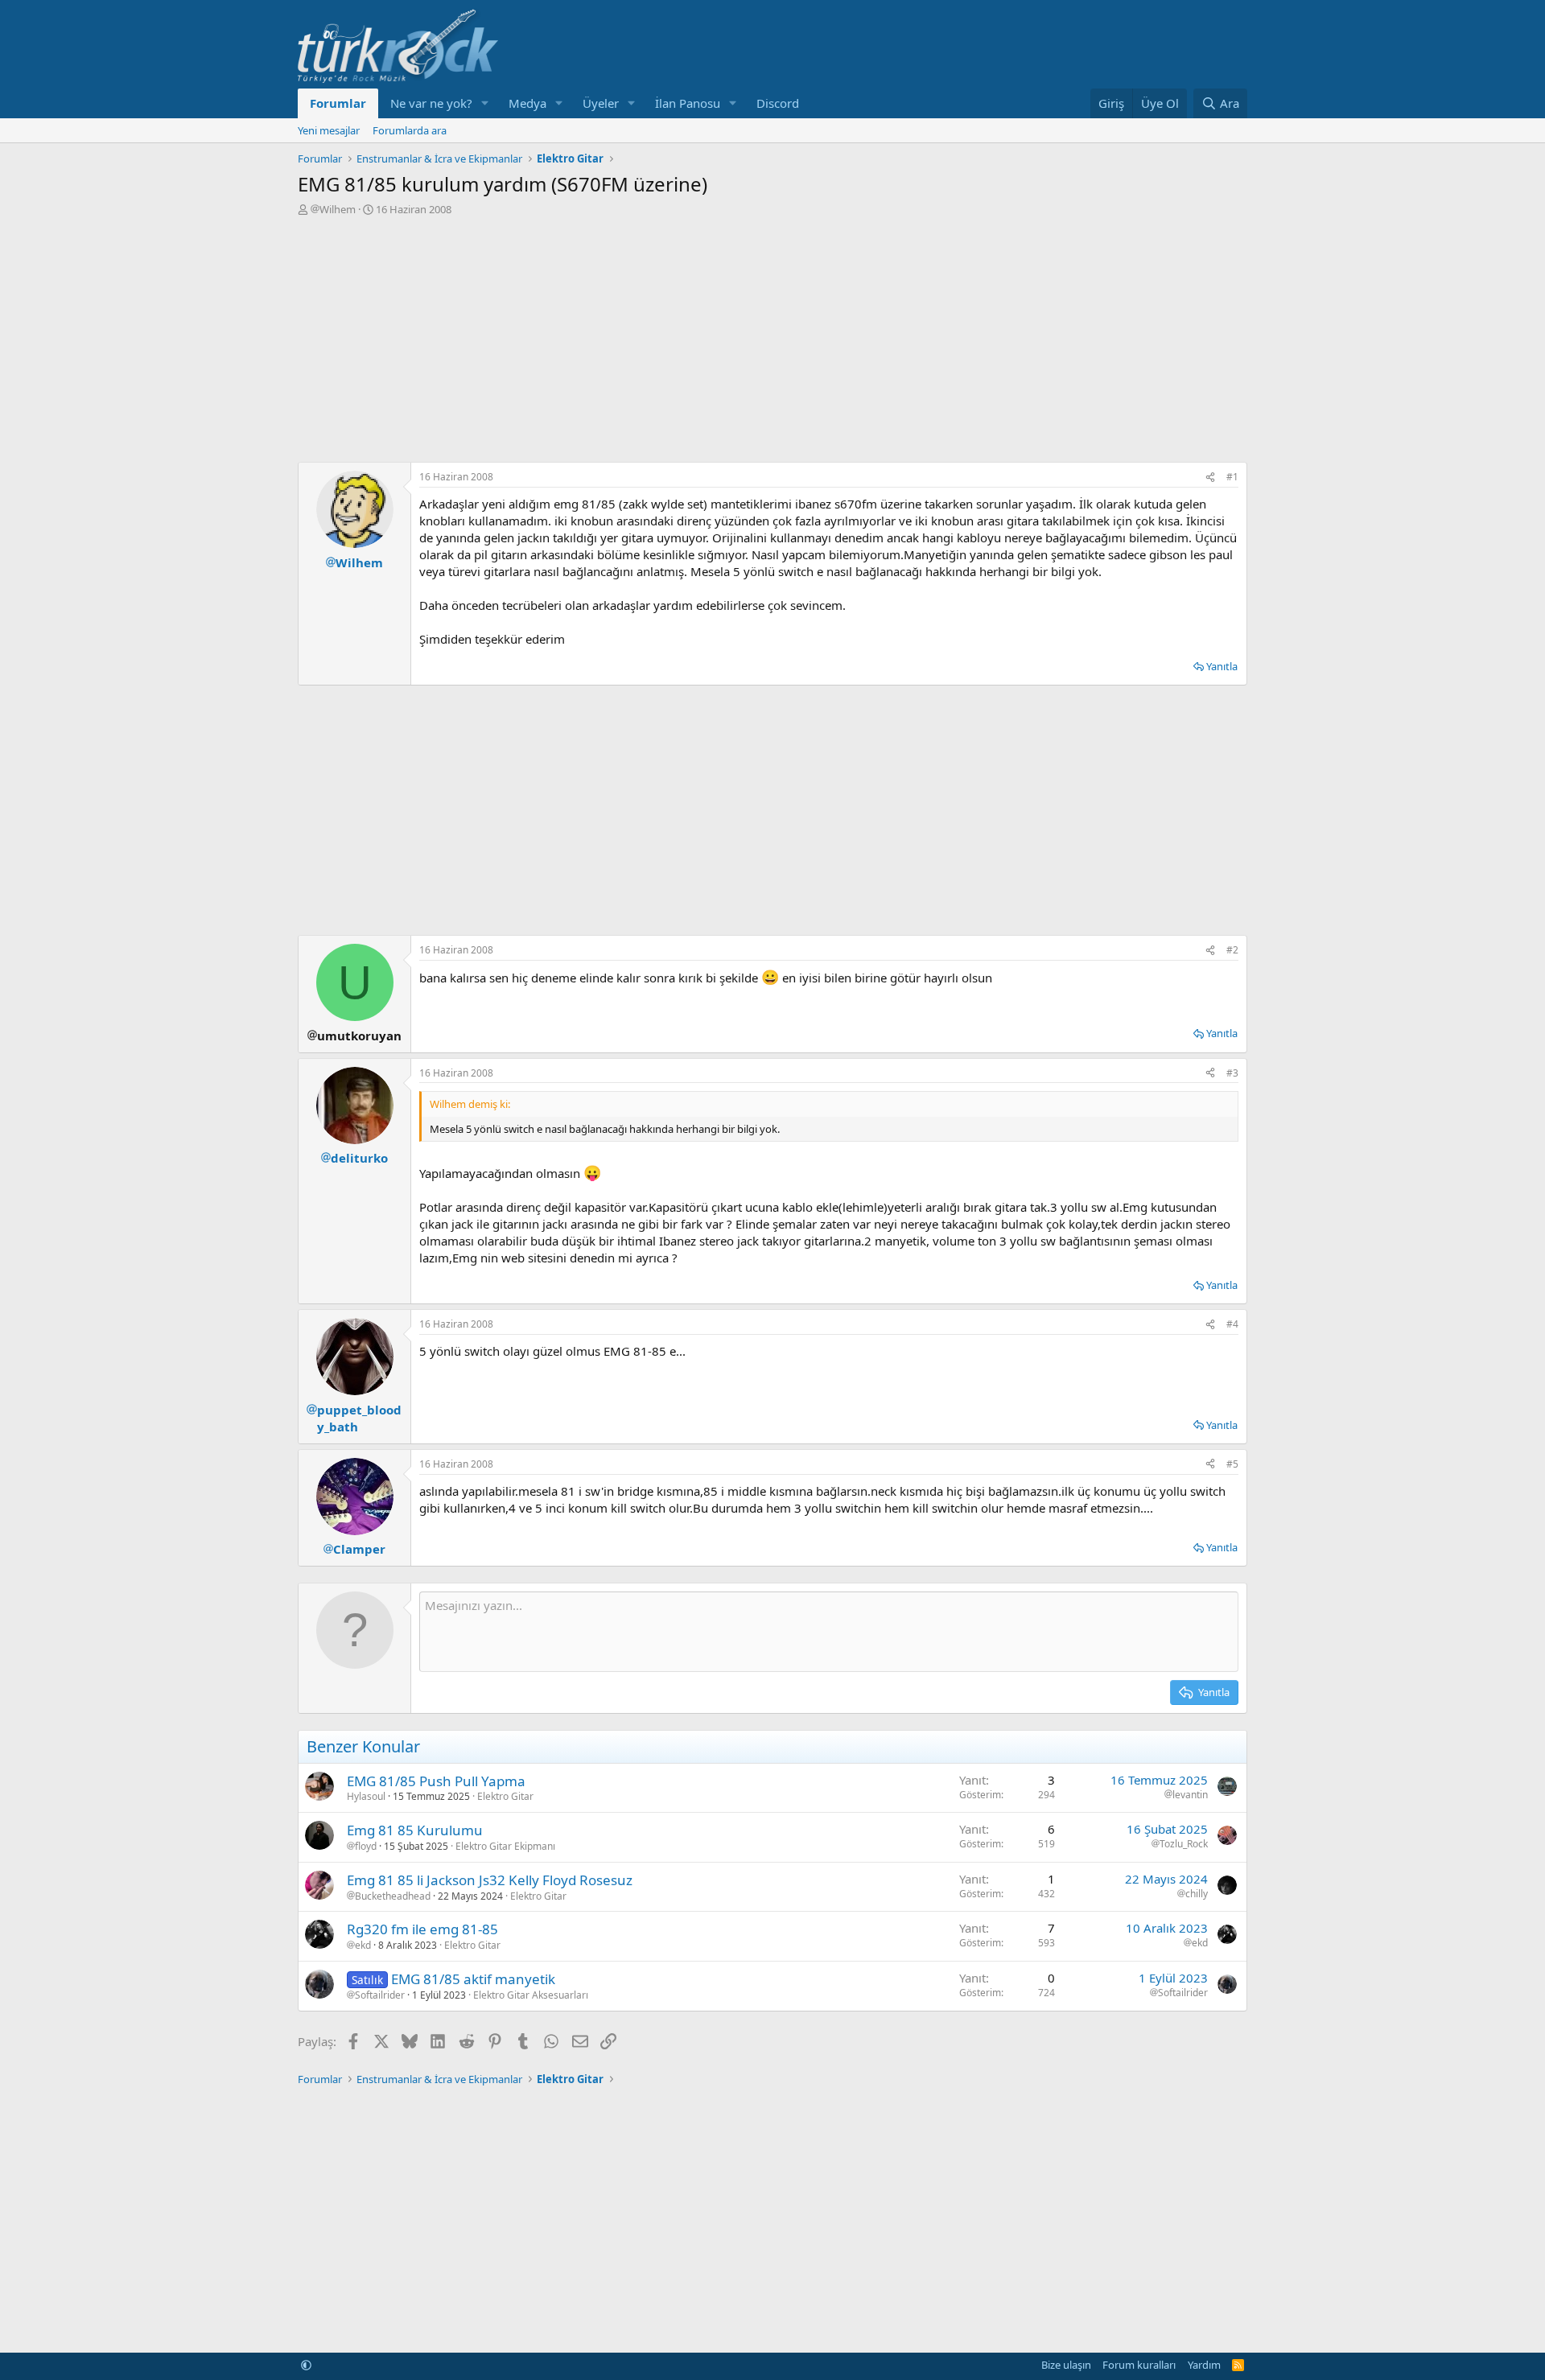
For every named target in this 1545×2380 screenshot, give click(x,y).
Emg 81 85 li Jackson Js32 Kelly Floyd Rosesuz (490, 1880)
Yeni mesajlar (329, 130)
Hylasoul (366, 1796)
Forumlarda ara (410, 130)
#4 (1232, 1324)
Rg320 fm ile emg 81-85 (422, 1929)
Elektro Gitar (505, 1796)
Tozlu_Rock (1184, 1844)
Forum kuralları (1139, 2365)
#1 (1232, 477)
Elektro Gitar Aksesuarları (531, 1995)
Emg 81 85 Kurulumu (415, 1830)
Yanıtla (1222, 666)
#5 (1232, 1464)
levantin (1190, 1795)
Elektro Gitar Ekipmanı (505, 1846)
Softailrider (380, 1995)
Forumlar (338, 103)
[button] (485, 103)
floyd (366, 1847)
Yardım (1204, 2365)
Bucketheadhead (393, 1896)
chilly (1197, 1894)
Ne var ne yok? (431, 103)
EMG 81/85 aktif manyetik (473, 1979)
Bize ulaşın (1066, 2365)
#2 (1232, 950)
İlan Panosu (688, 103)
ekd (363, 1946)
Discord (778, 103)
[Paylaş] (1210, 478)
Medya (527, 103)
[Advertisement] (772, 337)
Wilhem (338, 209)
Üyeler (601, 103)
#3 (1232, 1073)
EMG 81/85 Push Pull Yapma (436, 1781)
